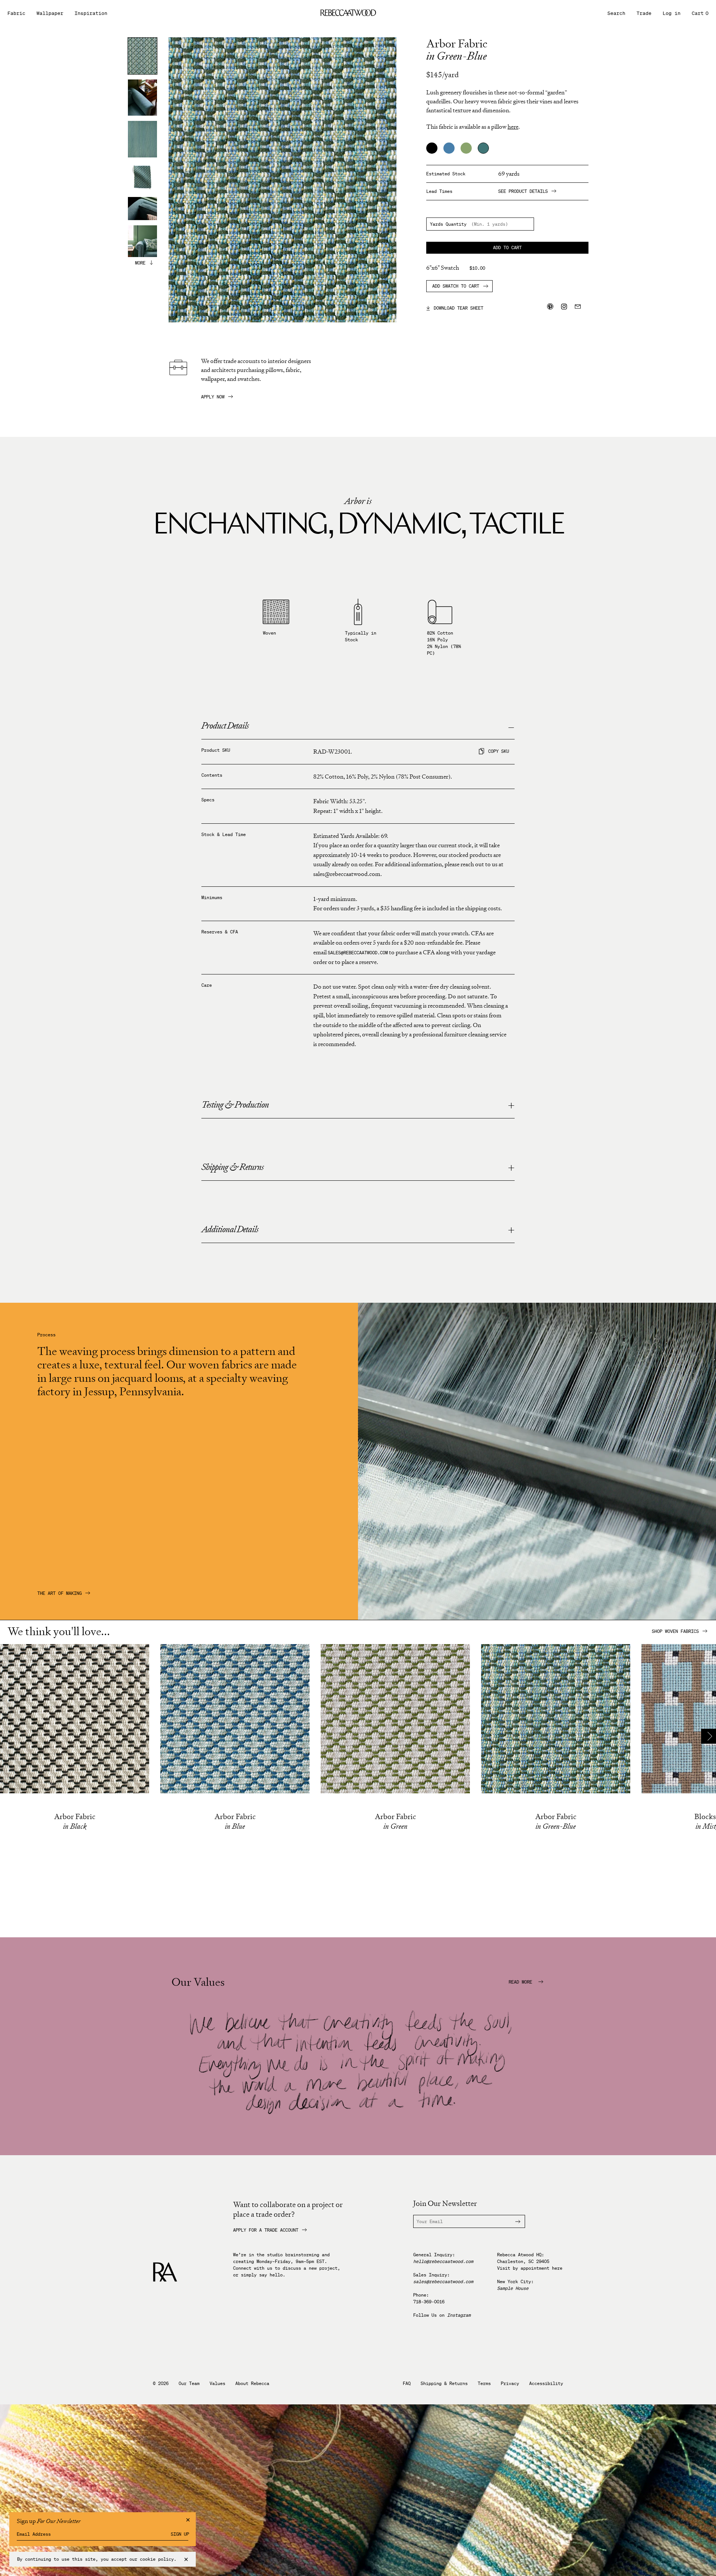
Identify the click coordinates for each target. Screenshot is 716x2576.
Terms (484, 2383)
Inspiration (91, 13)
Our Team (189, 2383)
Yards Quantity (448, 224)
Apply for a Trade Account (266, 2230)
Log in (672, 13)
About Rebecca (252, 2383)
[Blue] (449, 148)
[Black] (432, 148)
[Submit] (514, 2221)
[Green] (466, 148)
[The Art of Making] (537, 1618)
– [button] (511, 727)
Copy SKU (499, 751)
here (513, 127)
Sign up (180, 2534)
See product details (523, 191)
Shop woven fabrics (675, 1631)
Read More (522, 1982)
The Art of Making (59, 1593)
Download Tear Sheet (455, 308)
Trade (644, 13)
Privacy (510, 2383)
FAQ (407, 2383)
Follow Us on (442, 2315)
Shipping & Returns (444, 2383)
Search (616, 13)
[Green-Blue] (483, 148)
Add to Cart (507, 248)
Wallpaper (50, 13)
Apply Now (213, 397)
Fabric (16, 13)
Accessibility (546, 2383)
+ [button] (511, 1106)
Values (217, 2383)
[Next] (709, 1736)
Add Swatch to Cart (456, 286)
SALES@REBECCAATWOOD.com (358, 953)
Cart (700, 13)
